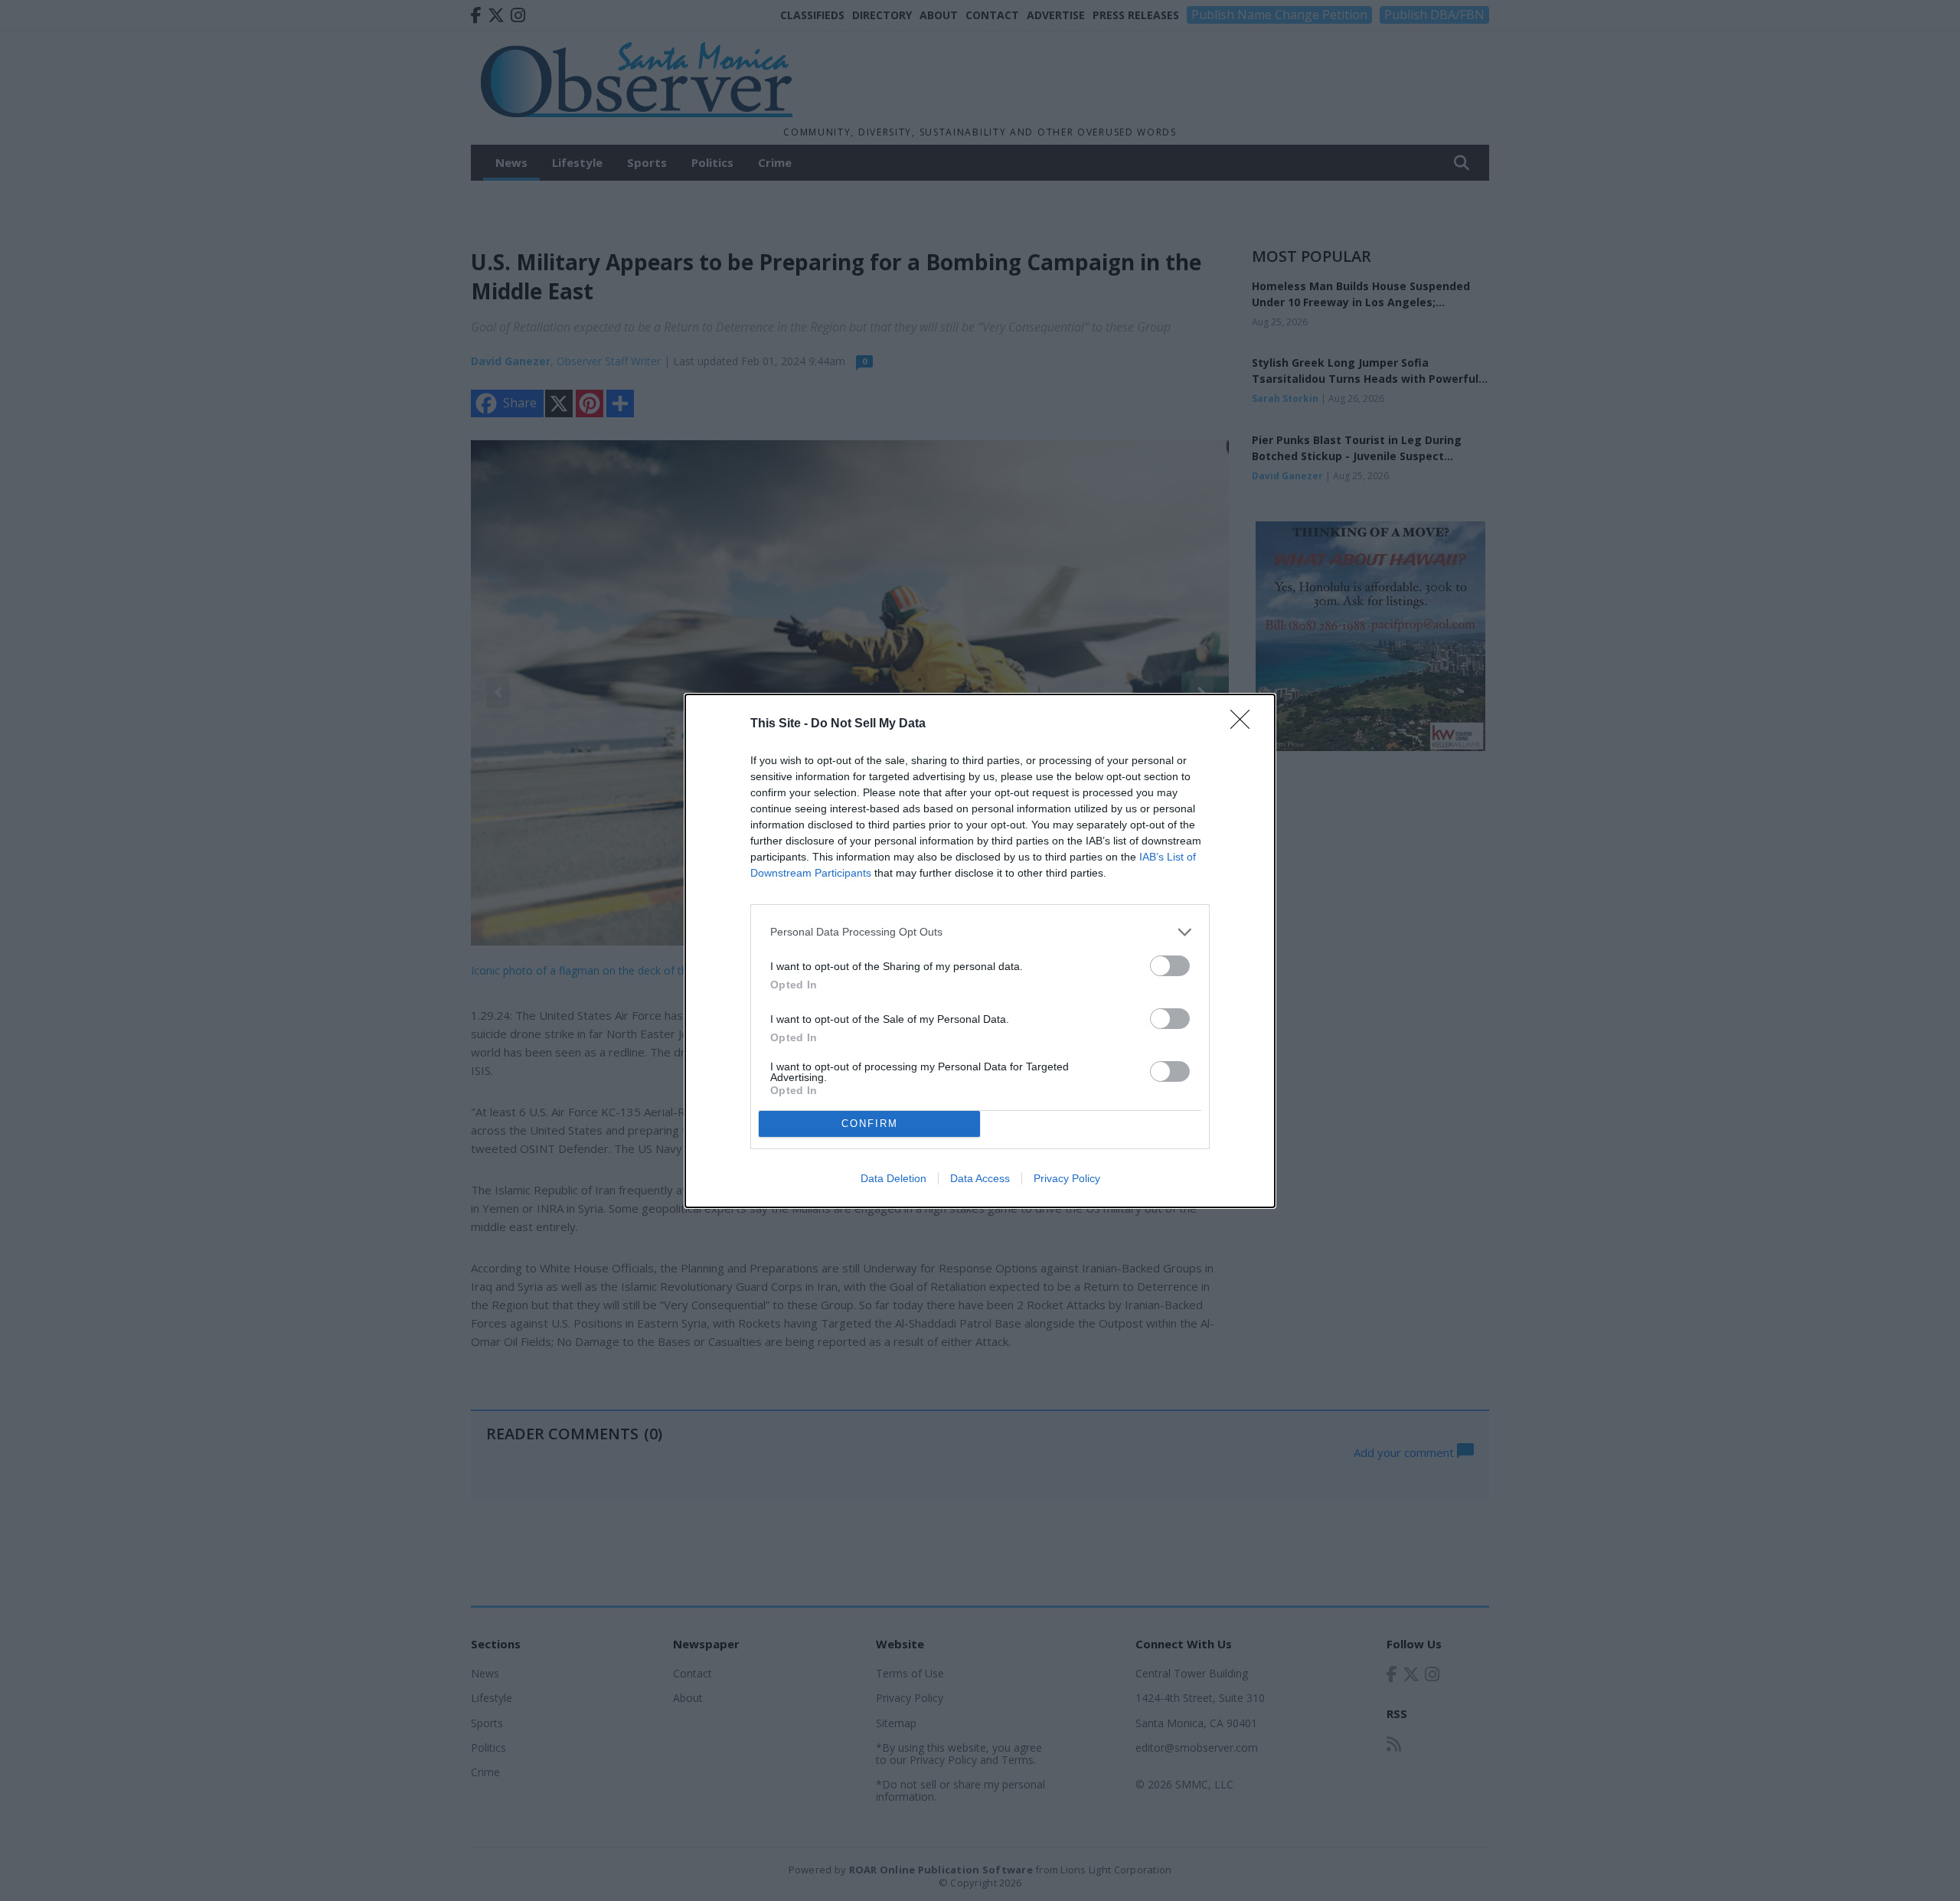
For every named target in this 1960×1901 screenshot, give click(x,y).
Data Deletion (893, 1178)
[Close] (1245, 724)
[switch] (1170, 966)
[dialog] (980, 951)
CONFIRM (870, 1124)
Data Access (980, 1178)
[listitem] (980, 932)
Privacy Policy (1067, 1178)
